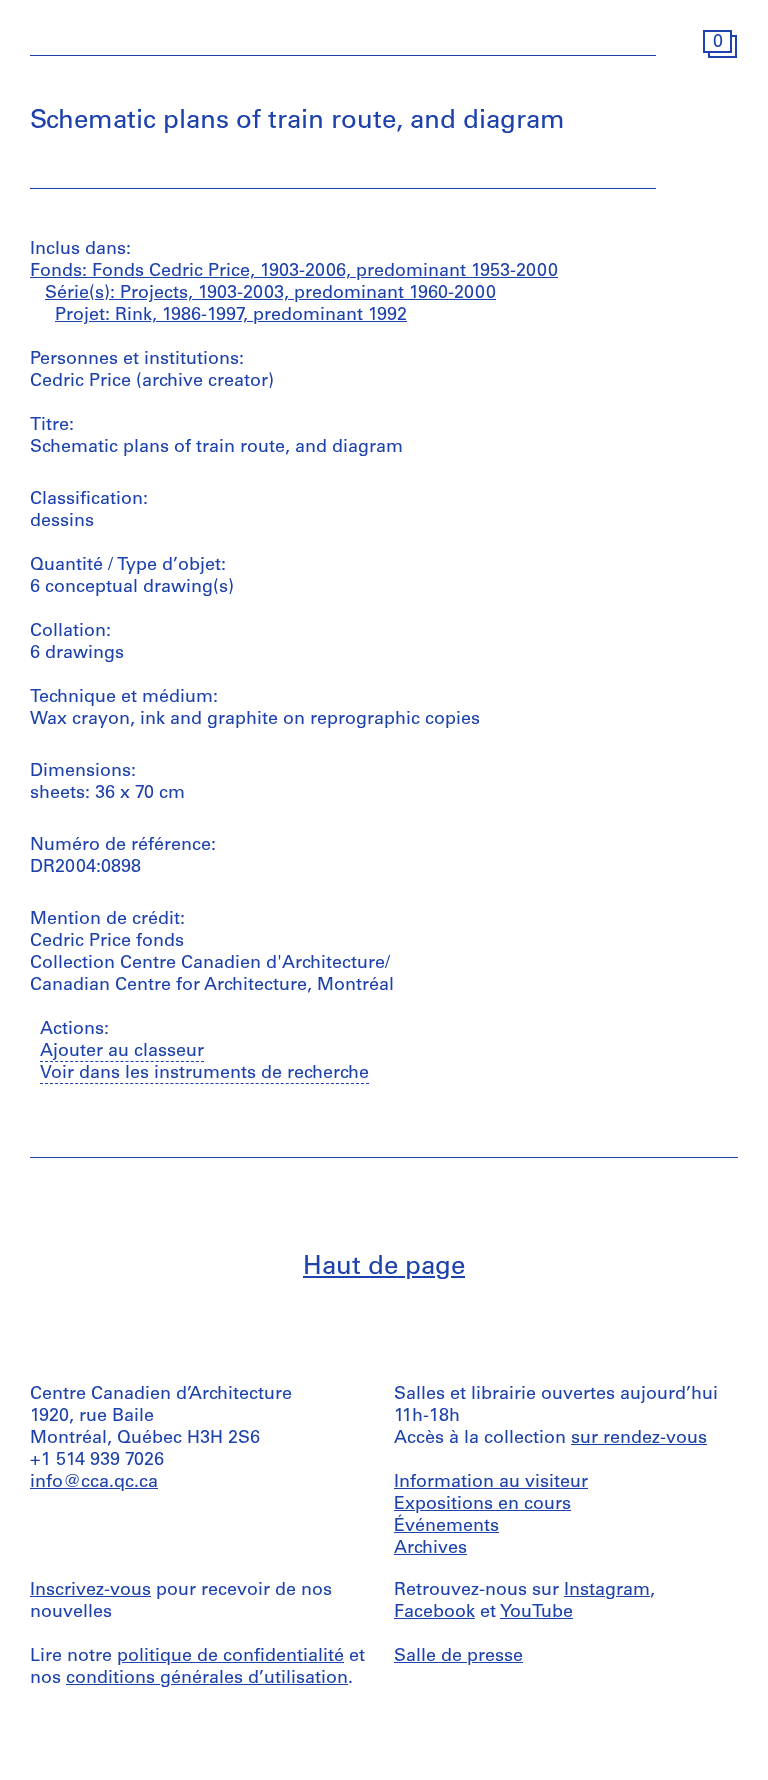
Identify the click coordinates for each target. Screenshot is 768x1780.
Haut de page (384, 1267)
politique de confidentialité (230, 1657)
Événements (446, 1527)
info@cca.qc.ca (94, 1483)
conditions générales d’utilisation (207, 1679)
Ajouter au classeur (122, 1052)
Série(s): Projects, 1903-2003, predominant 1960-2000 (270, 294)
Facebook (434, 1613)
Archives (430, 1549)
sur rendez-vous (639, 1439)
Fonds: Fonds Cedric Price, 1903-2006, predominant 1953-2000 (294, 272)
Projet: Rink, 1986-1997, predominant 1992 (231, 316)
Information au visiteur (491, 1483)
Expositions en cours (482, 1505)
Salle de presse (458, 1657)
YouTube (536, 1613)
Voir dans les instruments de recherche (204, 1074)
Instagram (607, 1591)
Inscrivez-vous (90, 1591)
